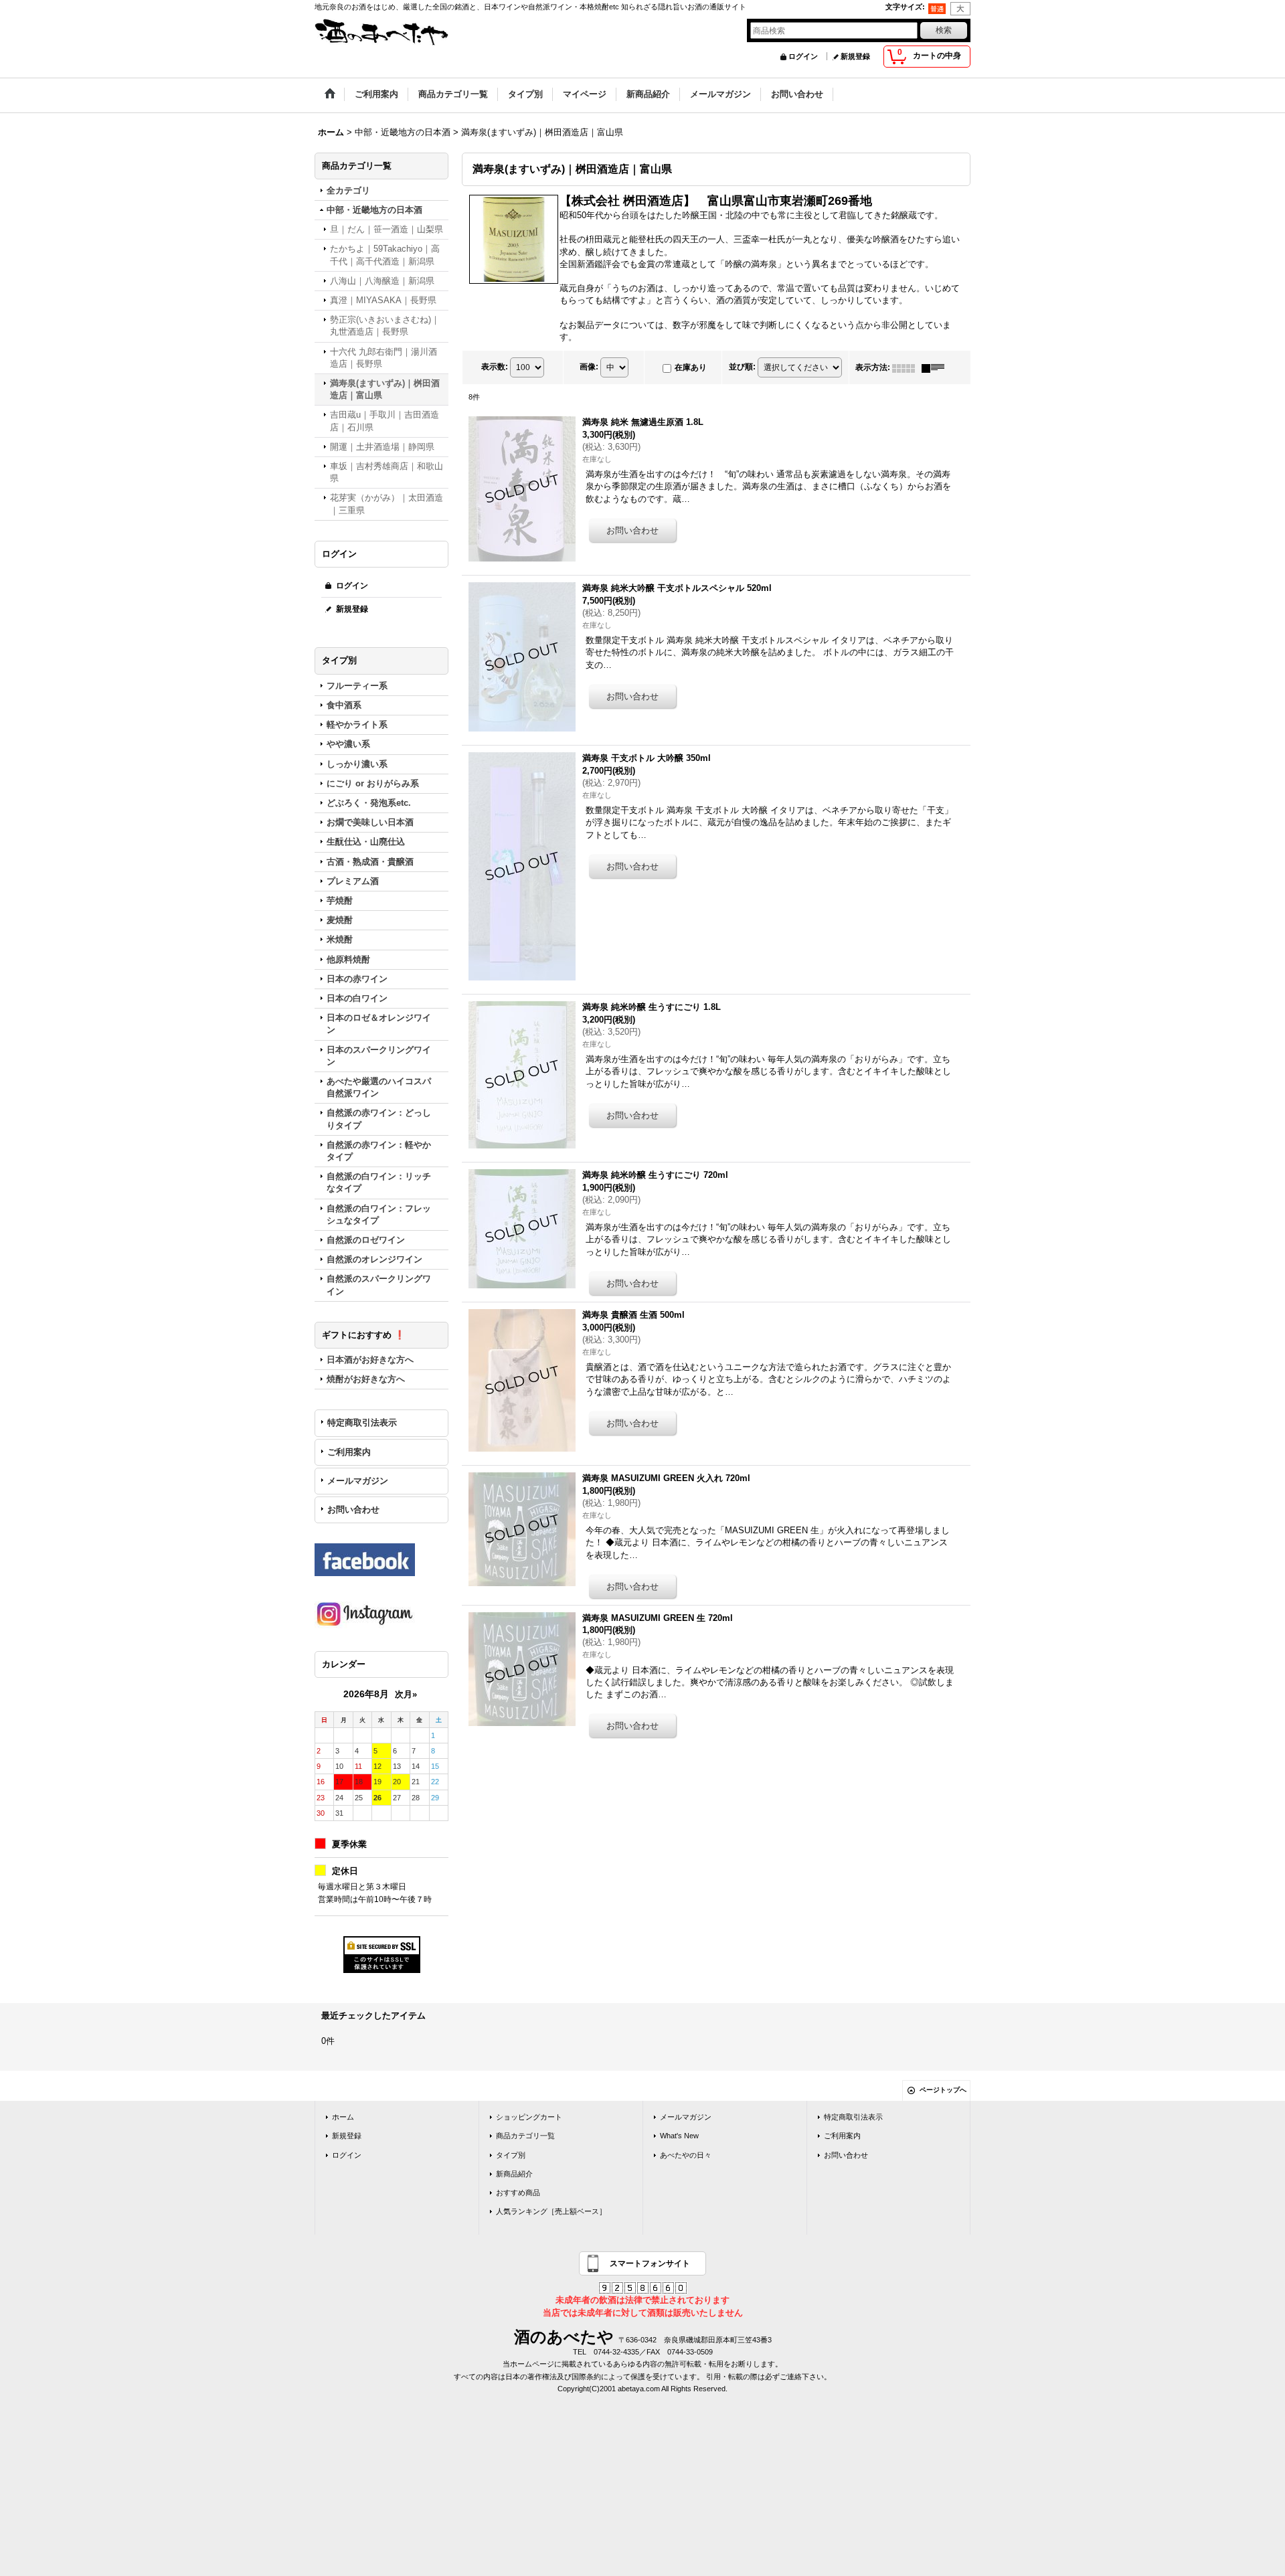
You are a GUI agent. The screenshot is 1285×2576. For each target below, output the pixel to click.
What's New (679, 2136)
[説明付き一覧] (936, 367)
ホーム (343, 2117)
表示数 (495, 367)
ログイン (803, 56)
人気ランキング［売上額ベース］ (551, 2211)
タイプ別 (511, 2155)
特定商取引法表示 (362, 1423)
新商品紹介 (514, 2174)
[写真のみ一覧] (907, 367)
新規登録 (855, 56)
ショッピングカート (529, 2117)
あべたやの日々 (686, 2155)
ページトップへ (943, 2090)
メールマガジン (358, 1481)
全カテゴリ (348, 190)
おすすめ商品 (518, 2193)
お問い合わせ (353, 1510)
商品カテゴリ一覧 (525, 2136)
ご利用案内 (349, 1452)
